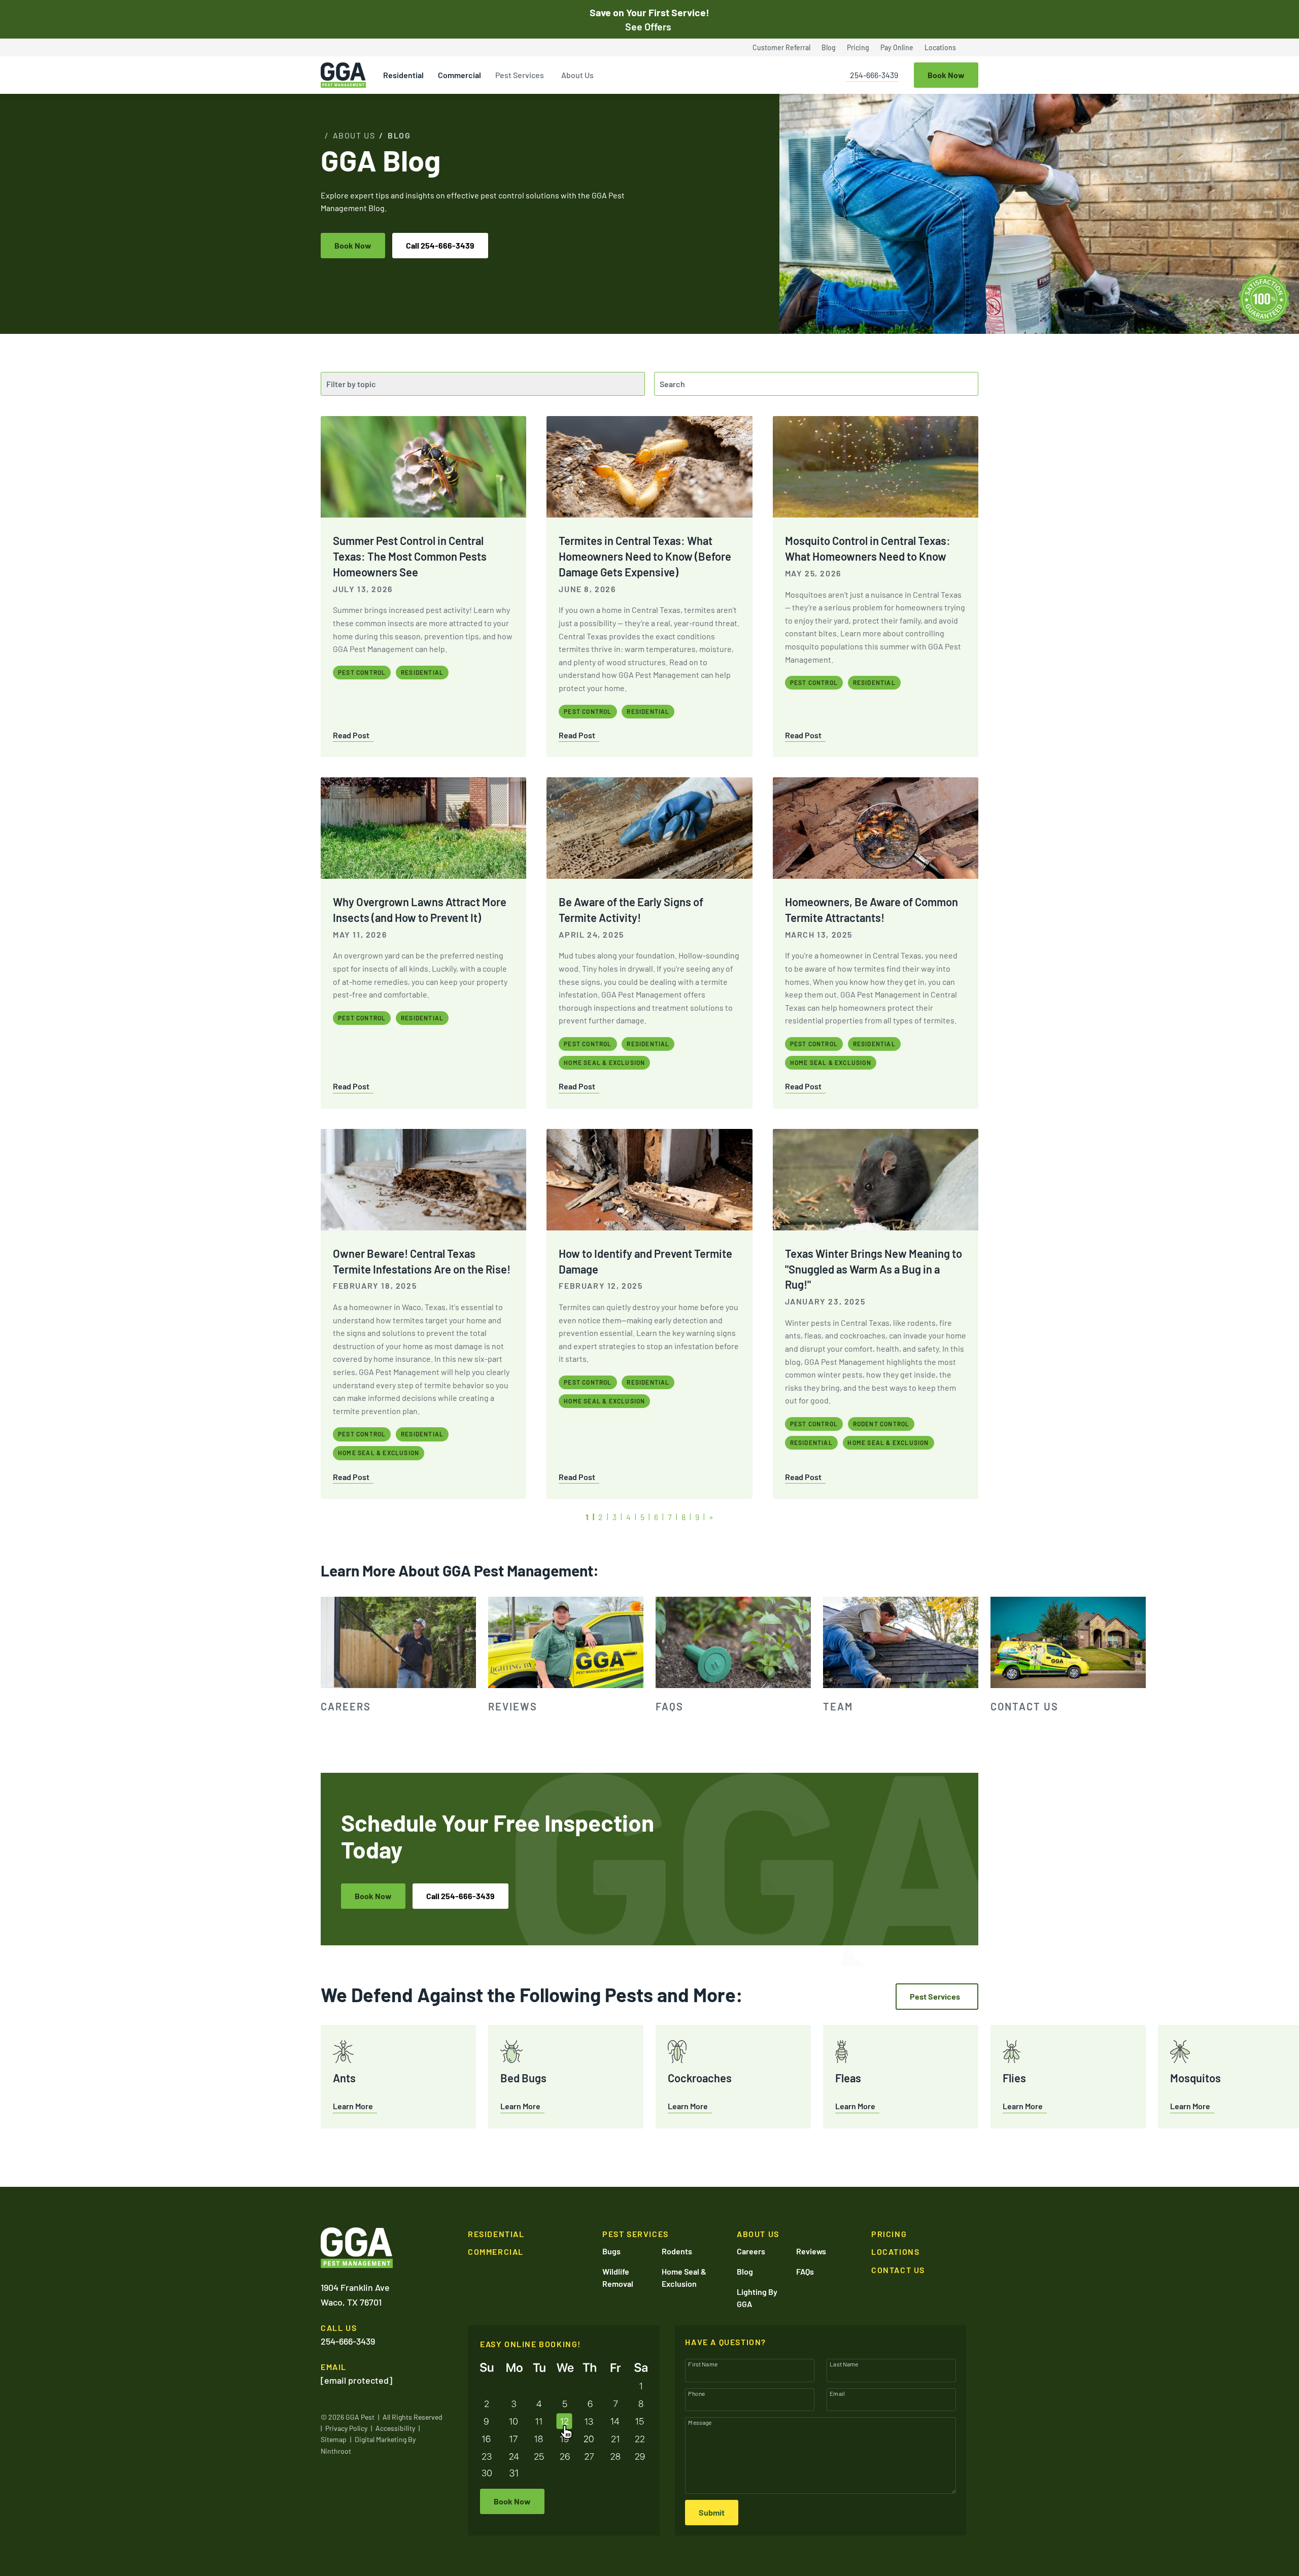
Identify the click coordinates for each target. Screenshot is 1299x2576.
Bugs (611, 2251)
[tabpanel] (398, 1656)
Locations (940, 47)
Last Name (844, 2364)
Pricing (858, 47)
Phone (696, 2393)
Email (837, 2393)
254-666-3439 (874, 75)
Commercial (459, 75)
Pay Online (897, 47)
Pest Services (520, 75)
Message (700, 2422)
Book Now (353, 245)
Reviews (811, 2251)
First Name (703, 2364)
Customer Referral (781, 47)
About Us (577, 75)
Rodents (677, 2251)
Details (1198, 2566)
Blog (829, 47)
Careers (751, 2251)
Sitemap (334, 2439)
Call (440, 245)
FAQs (805, 2271)
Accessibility (395, 2428)
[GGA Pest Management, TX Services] (357, 2248)
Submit (712, 2512)
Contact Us (898, 2270)
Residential (403, 75)
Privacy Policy (346, 2428)
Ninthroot (336, 2451)
